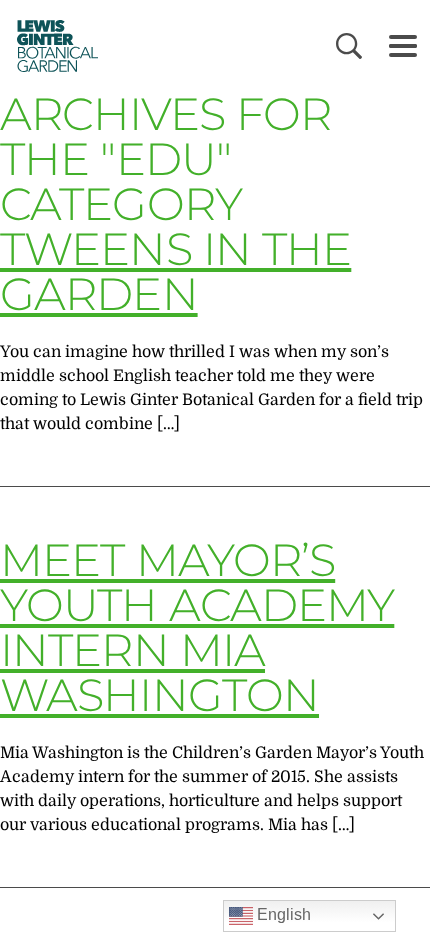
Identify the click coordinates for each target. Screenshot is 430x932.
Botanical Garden (51, 45)
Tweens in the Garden (175, 271)
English (282, 914)
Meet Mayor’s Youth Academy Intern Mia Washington (197, 627)
